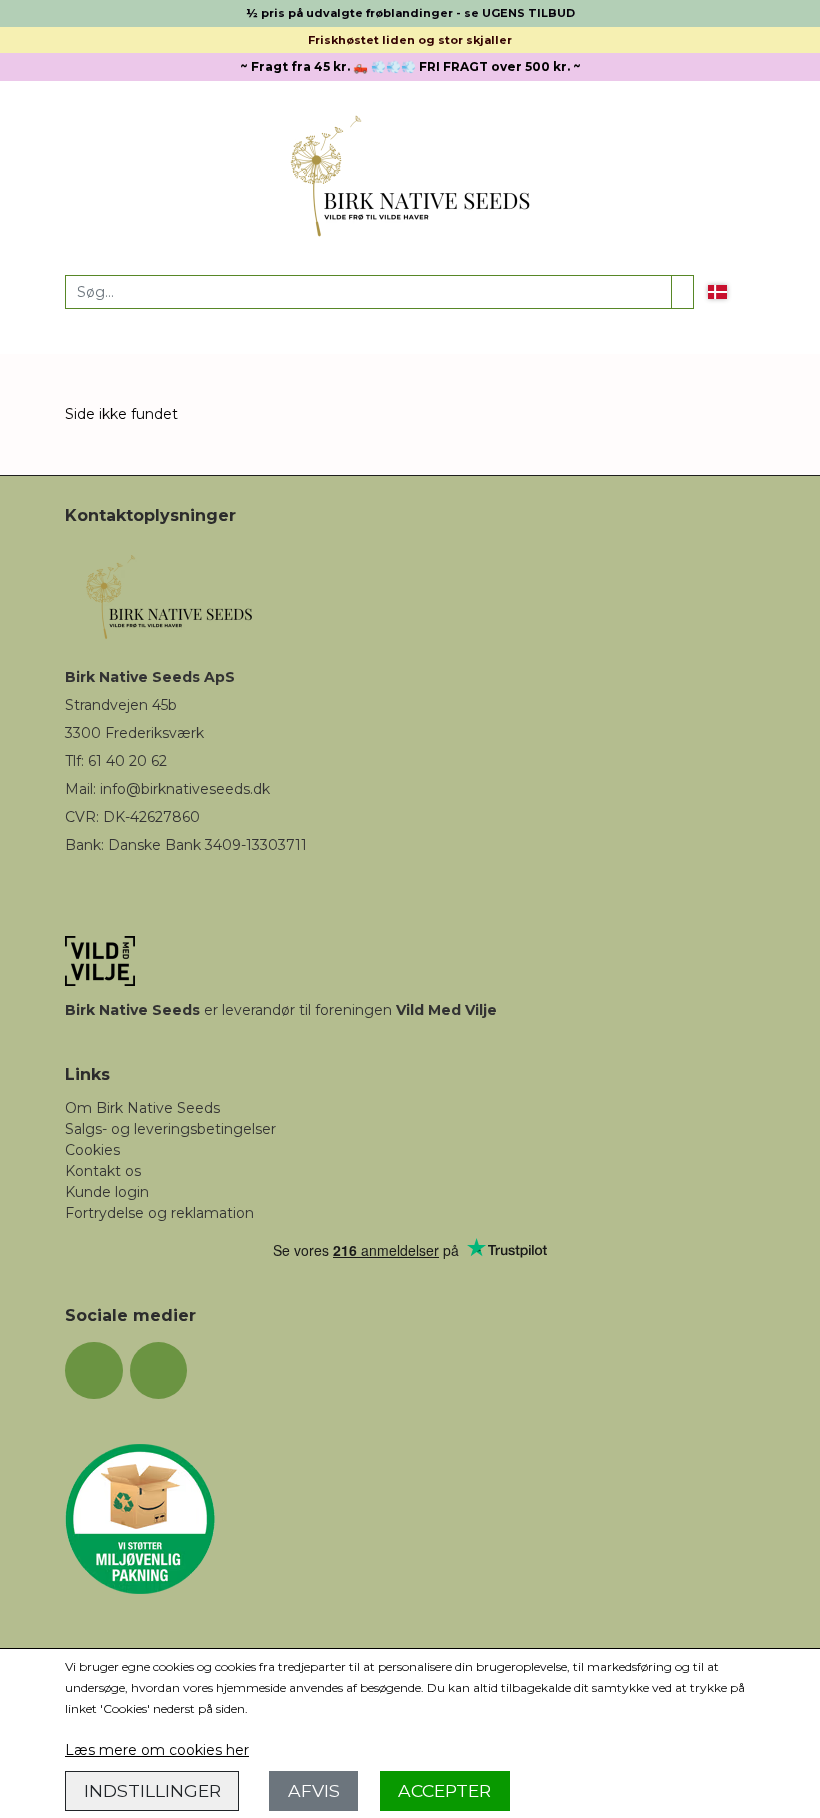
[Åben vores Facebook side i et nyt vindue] (94, 1371)
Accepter (444, 1790)
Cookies (92, 1150)
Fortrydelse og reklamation (159, 1213)
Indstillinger (152, 1790)
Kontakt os (103, 1171)
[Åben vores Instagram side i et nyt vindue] (159, 1371)
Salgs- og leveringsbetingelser (170, 1129)
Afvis (314, 1790)
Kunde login (107, 1192)
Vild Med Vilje (446, 1010)
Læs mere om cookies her (157, 1750)
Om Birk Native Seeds (142, 1108)
